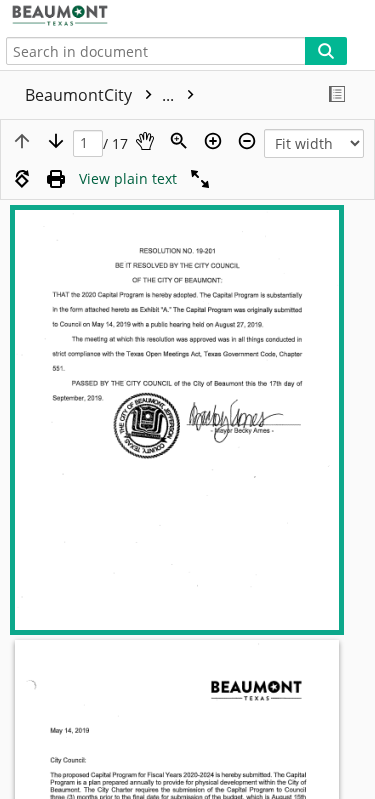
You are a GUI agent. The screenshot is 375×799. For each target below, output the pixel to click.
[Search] (326, 51)
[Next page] (56, 141)
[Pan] (145, 141)
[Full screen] (200, 179)
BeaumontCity (101, 95)
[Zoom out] (247, 141)
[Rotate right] (22, 179)
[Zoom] (179, 141)
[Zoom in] (213, 141)
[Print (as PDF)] (56, 179)
